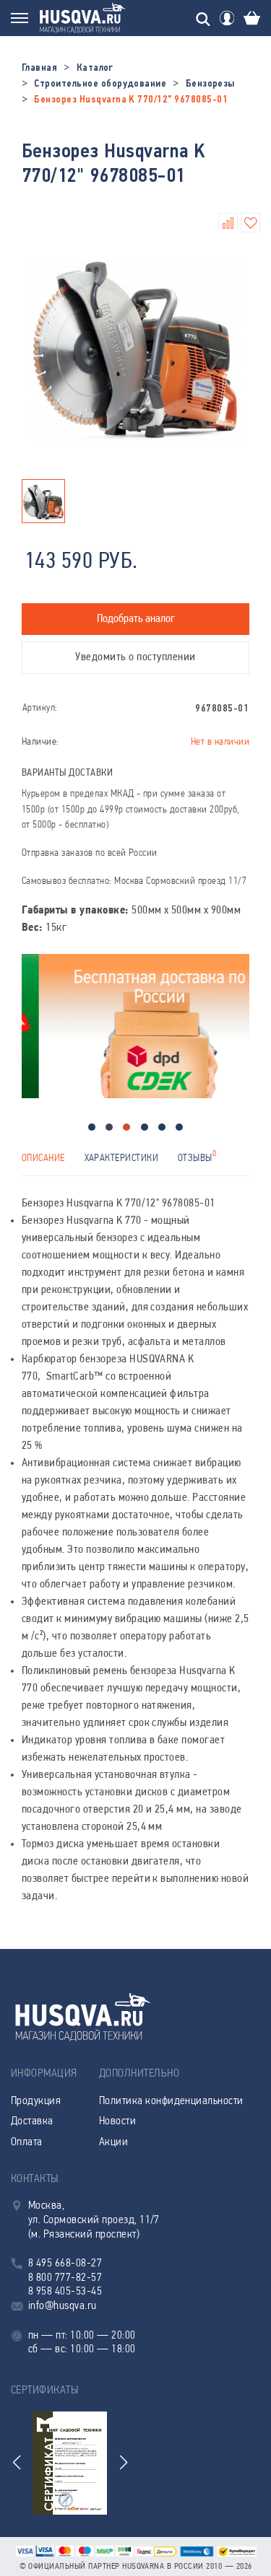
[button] (92, 1127)
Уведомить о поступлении (135, 657)
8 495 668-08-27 (65, 2264)
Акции (113, 2142)
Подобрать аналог (136, 619)
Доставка (32, 2121)
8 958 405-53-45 (65, 2292)
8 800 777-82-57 (65, 2278)
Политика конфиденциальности (171, 2101)
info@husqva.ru (63, 2306)
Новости (117, 2121)
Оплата (27, 2142)
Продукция (36, 2101)
